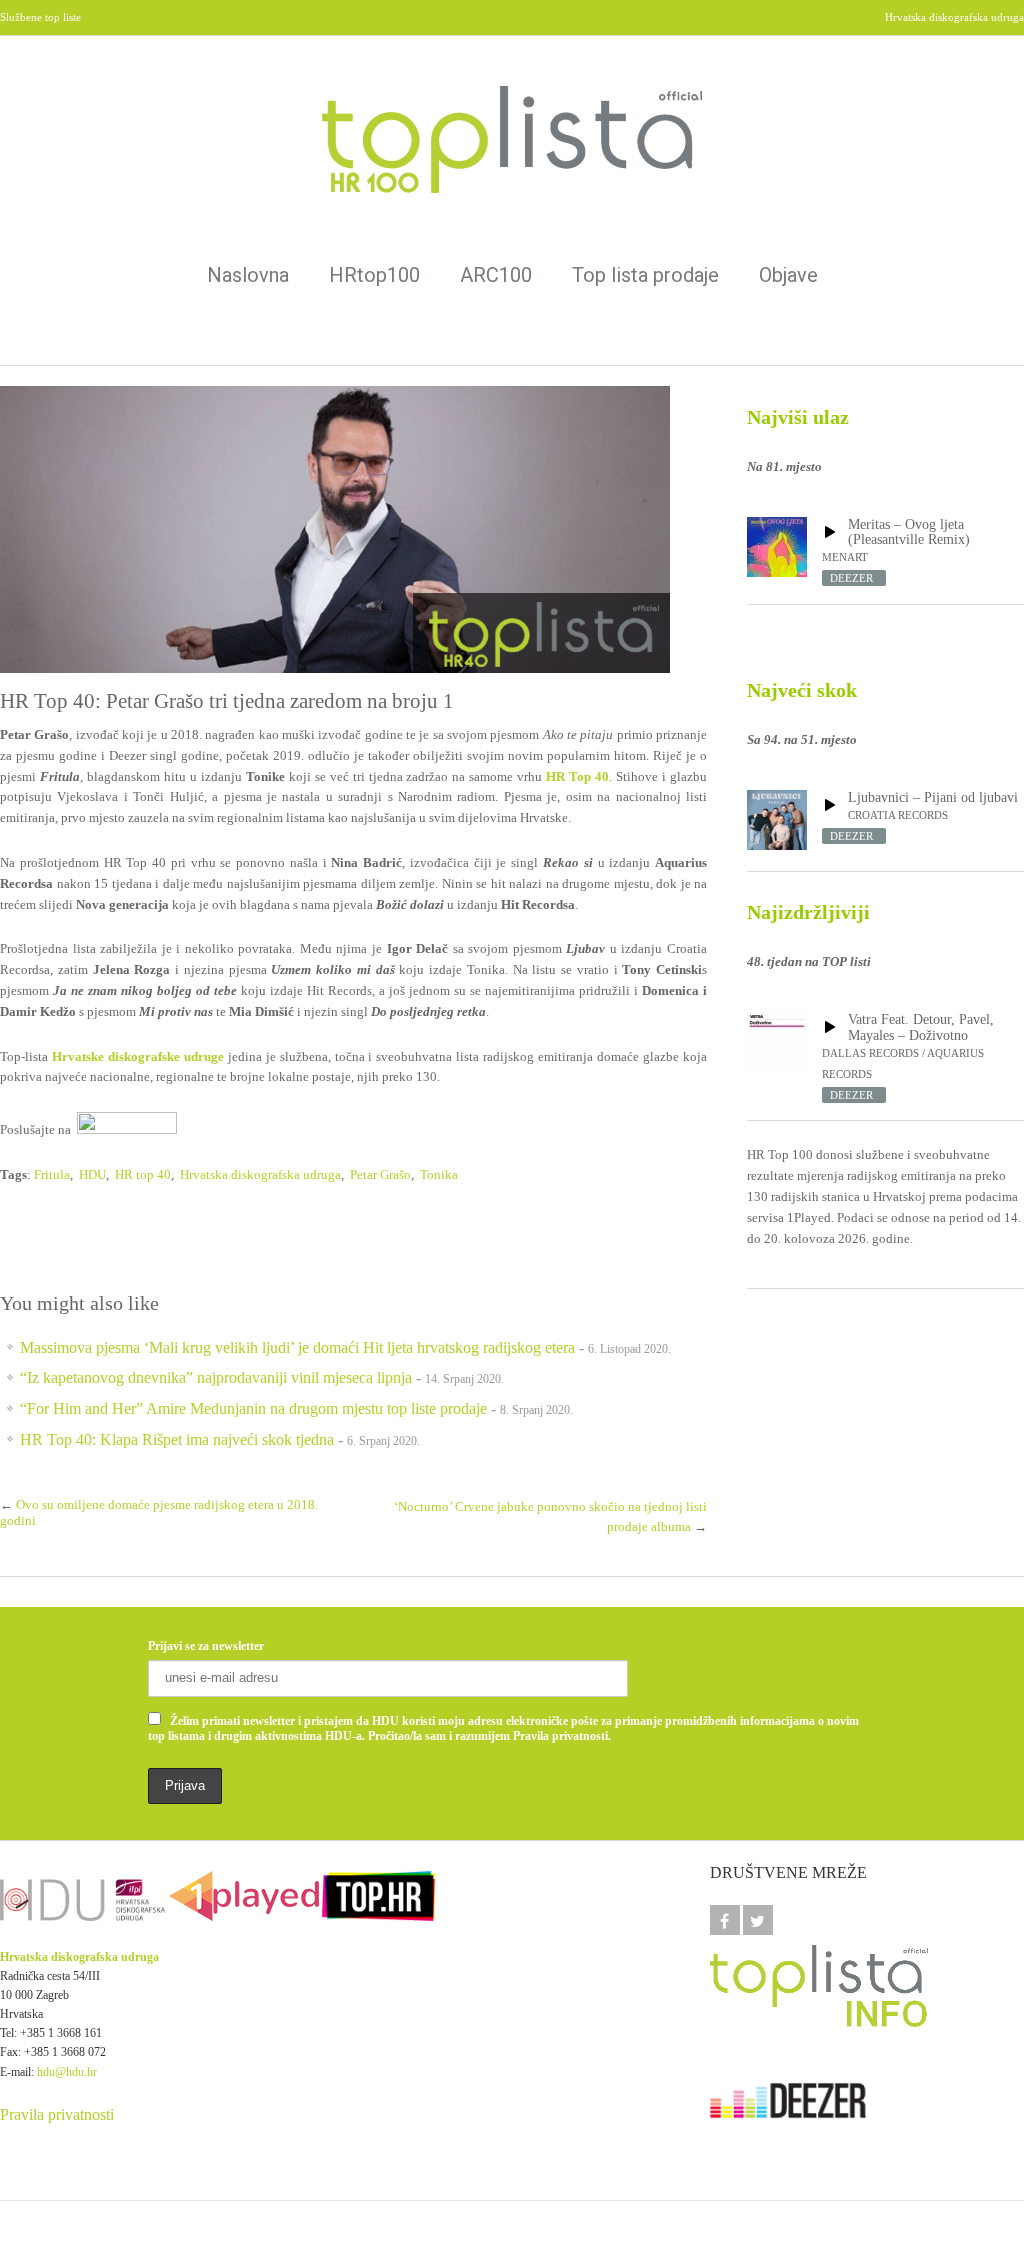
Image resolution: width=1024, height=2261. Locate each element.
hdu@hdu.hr (67, 2072)
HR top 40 (143, 1174)
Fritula (52, 1174)
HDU (92, 1174)
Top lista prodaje (645, 275)
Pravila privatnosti (57, 2114)
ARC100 (496, 275)
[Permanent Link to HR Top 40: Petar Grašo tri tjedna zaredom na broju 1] (353, 529)
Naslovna (248, 275)
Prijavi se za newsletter (206, 1646)
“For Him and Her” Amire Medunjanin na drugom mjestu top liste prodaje (253, 1408)
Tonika (439, 1174)
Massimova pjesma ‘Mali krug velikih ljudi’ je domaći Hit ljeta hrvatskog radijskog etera (297, 1347)
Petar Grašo (380, 1174)
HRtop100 (374, 275)
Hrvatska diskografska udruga (260, 1174)
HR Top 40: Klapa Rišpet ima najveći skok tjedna (177, 1439)
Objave (788, 275)
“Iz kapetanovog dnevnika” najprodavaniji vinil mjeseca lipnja (216, 1377)
